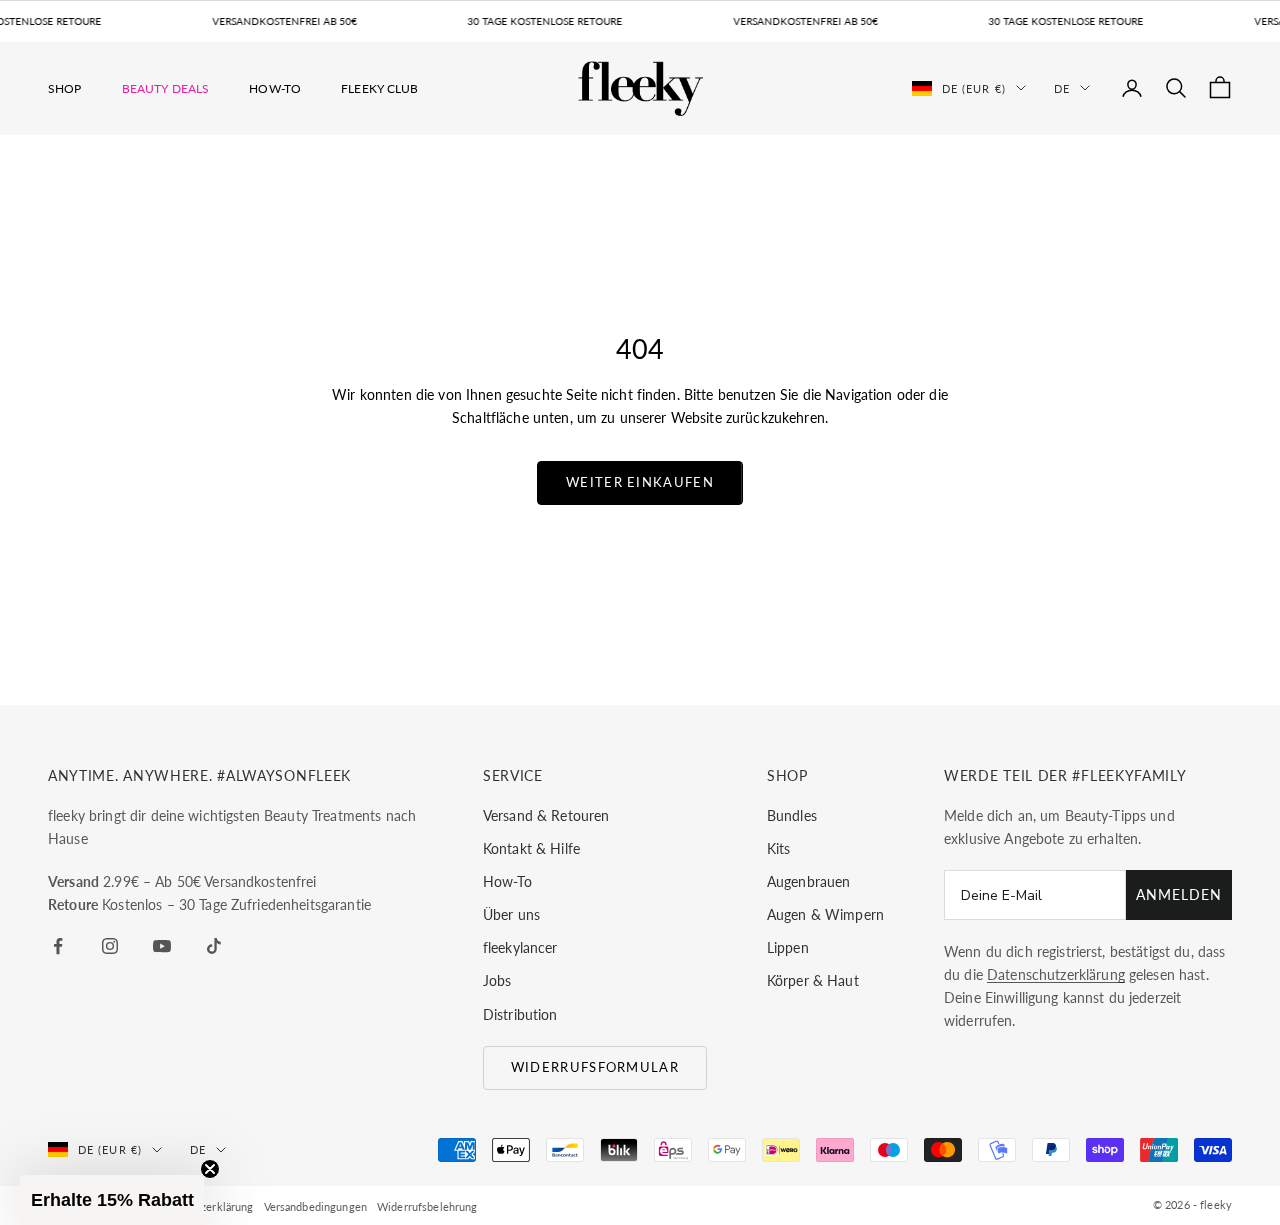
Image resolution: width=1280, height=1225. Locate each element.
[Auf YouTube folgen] (162, 946)
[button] (112, 1200)
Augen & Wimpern (825, 914)
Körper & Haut (813, 980)
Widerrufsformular (595, 1067)
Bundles (792, 815)
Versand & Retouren (546, 815)
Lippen (788, 947)
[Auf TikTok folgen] (214, 946)
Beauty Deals (166, 87)
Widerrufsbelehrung (427, 1206)
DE (1062, 87)
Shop (65, 87)
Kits (779, 848)
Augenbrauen (809, 881)
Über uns (511, 914)
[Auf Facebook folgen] (58, 946)
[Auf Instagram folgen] (110, 946)
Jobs (497, 980)
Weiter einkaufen (640, 482)
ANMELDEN (1179, 894)
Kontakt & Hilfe (531, 848)
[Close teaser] (210, 1169)
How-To (275, 87)
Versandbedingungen (316, 1206)
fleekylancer (520, 947)
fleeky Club (380, 87)
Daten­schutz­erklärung (1056, 974)
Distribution (520, 1014)
